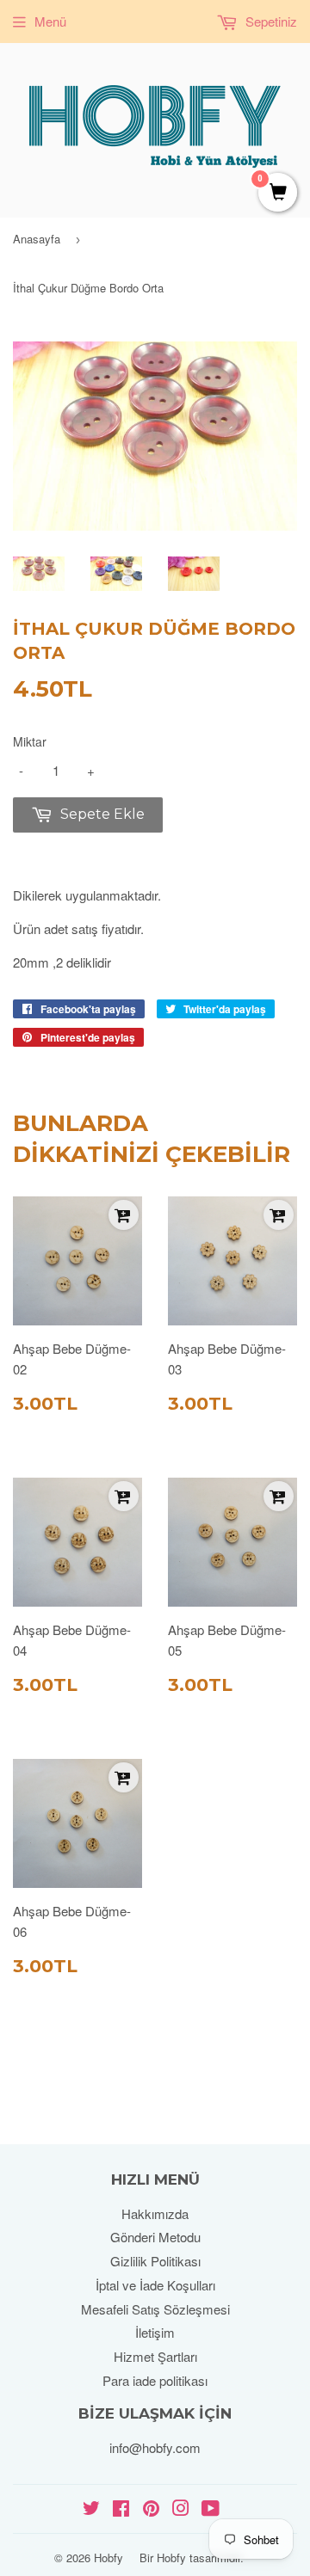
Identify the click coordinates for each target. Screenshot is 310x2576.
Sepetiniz (270, 21)
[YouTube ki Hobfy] (211, 2509)
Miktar (30, 741)
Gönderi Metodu (155, 2237)
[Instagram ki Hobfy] (181, 2509)
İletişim (155, 2332)
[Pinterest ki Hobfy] (151, 2509)
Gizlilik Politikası (155, 2261)
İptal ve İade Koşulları (155, 2285)
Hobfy (108, 2558)
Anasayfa (37, 239)
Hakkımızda (155, 2213)
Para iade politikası (155, 2380)
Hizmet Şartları (155, 2356)
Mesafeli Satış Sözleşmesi (155, 2309)
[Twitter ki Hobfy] (91, 2509)
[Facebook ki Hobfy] (121, 2509)
